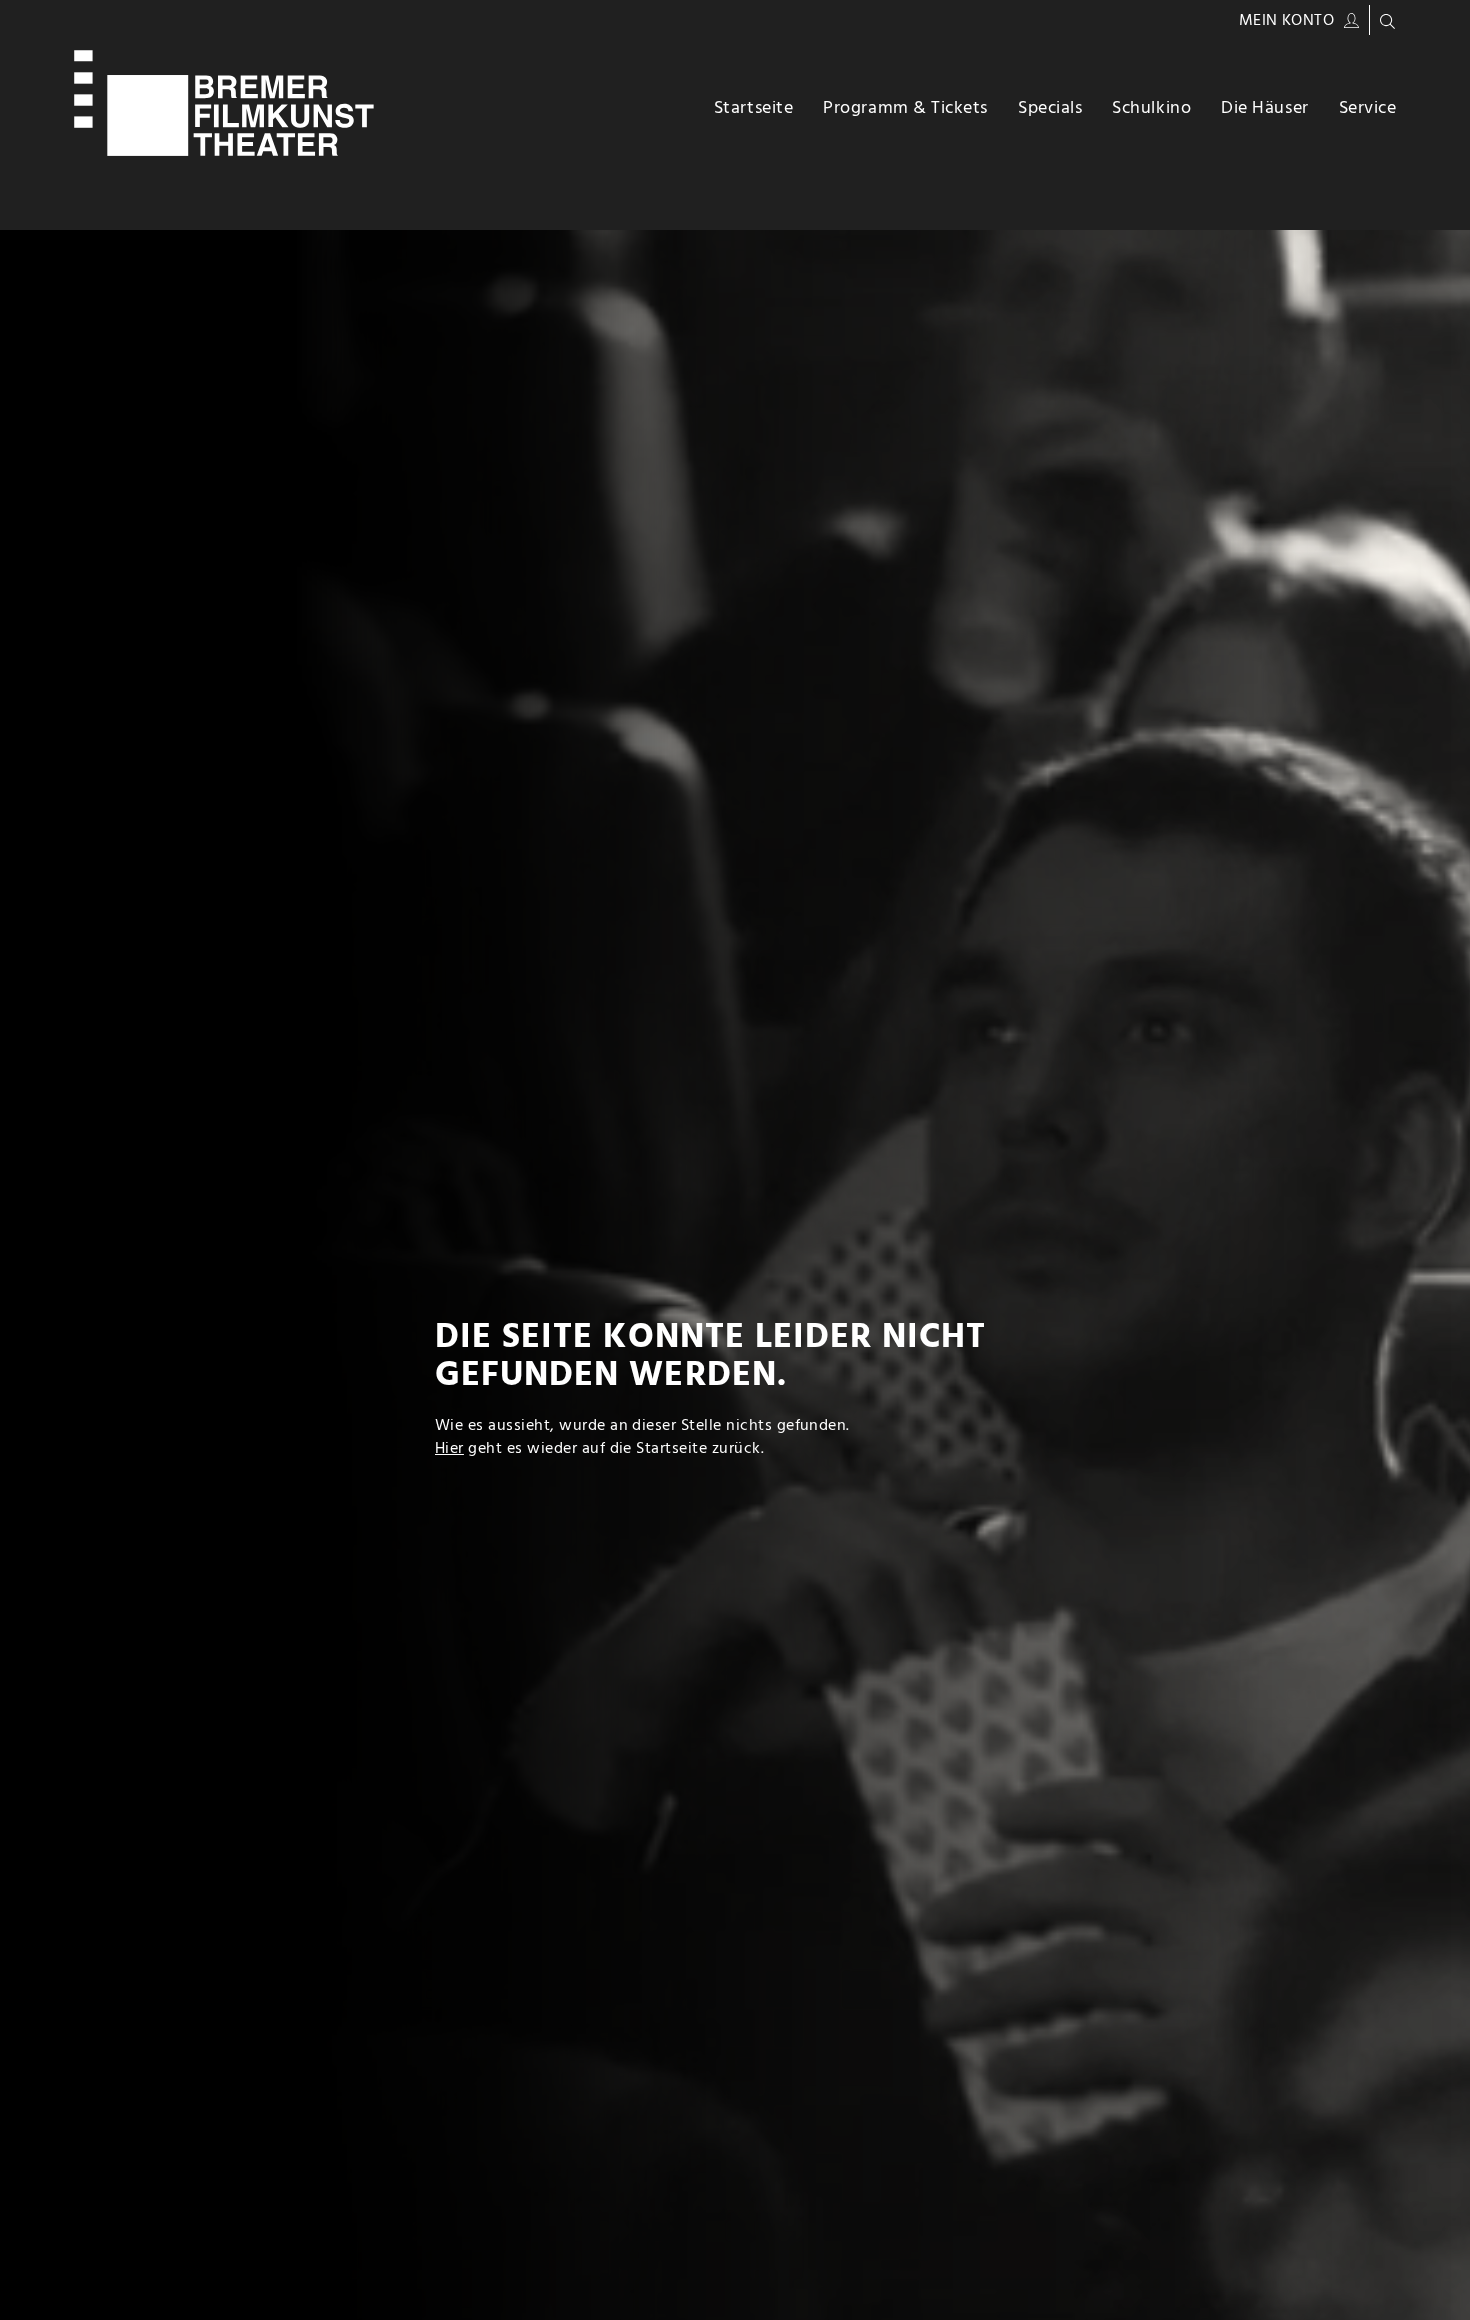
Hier (449, 1449)
